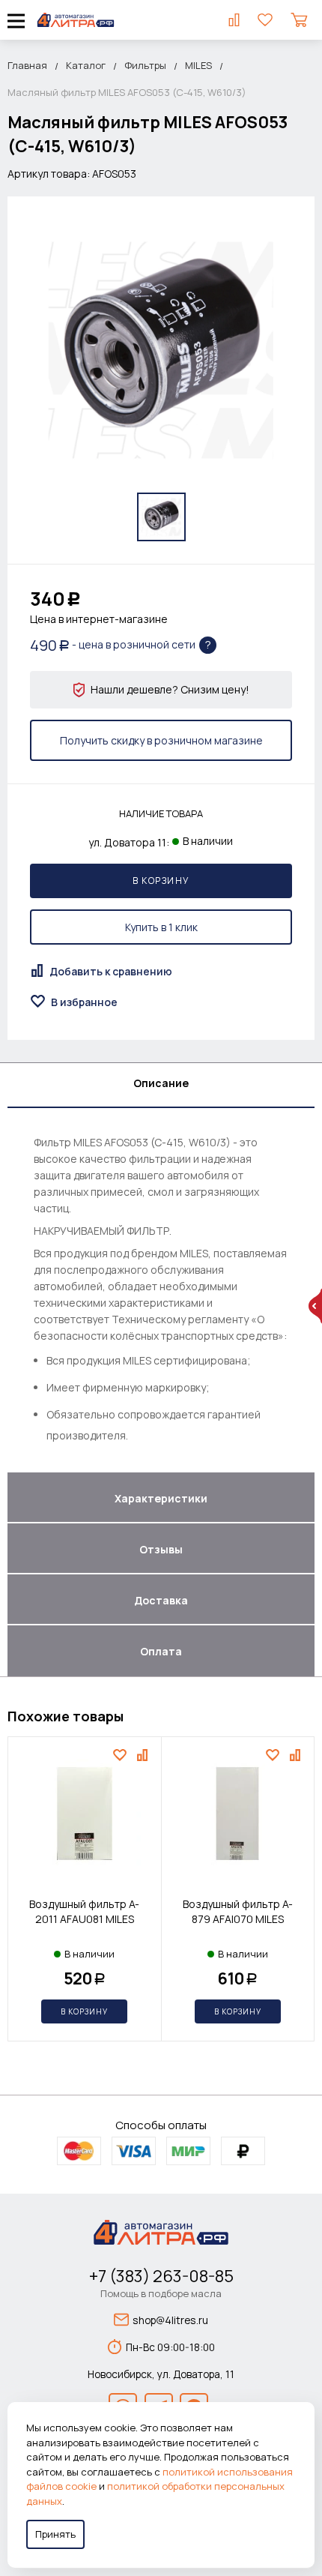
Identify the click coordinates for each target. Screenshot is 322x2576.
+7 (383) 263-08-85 (161, 2276)
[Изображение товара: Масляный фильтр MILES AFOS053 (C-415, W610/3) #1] (161, 517)
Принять (55, 2534)
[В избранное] (122, 1755)
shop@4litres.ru (170, 2320)
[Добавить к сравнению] (144, 1755)
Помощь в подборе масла (161, 2293)
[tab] (161, 1086)
